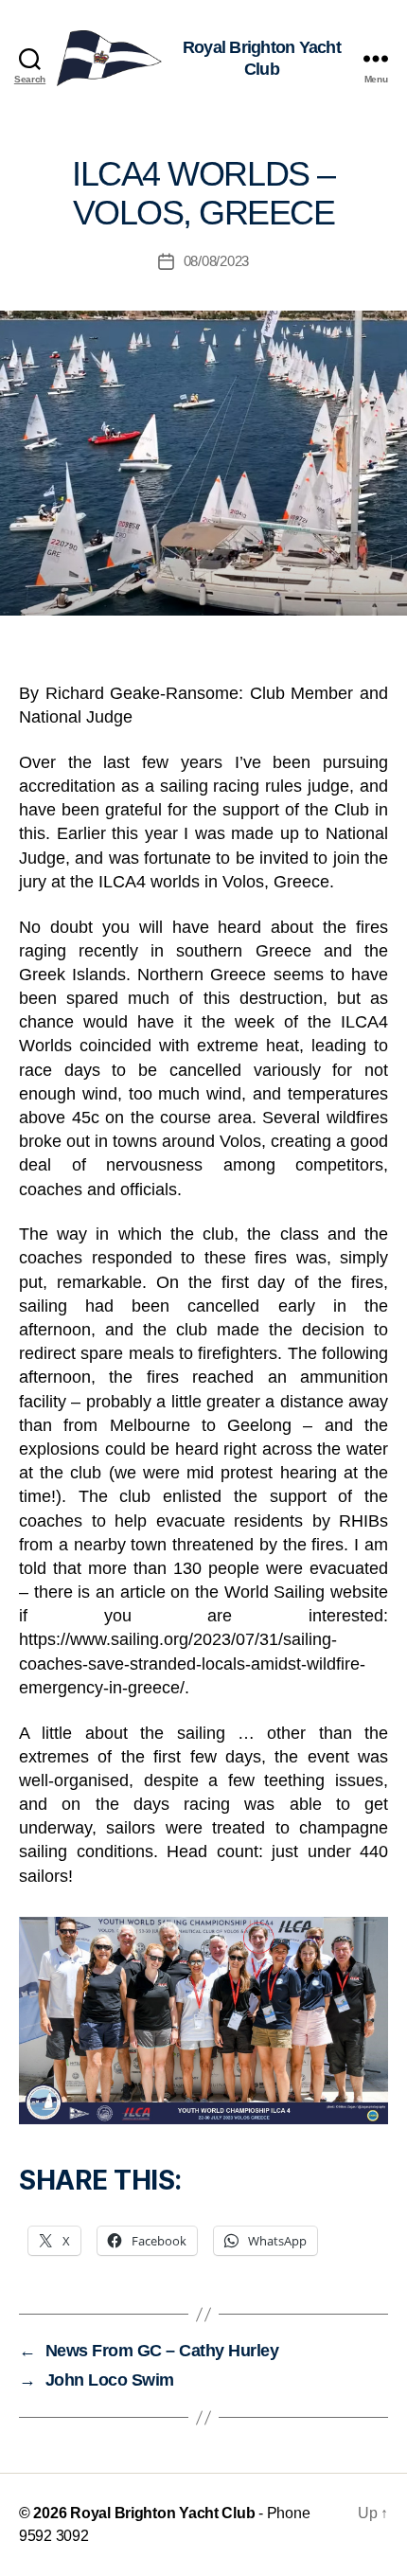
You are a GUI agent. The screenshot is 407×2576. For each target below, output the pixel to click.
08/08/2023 (216, 261)
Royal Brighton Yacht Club (162, 2513)
